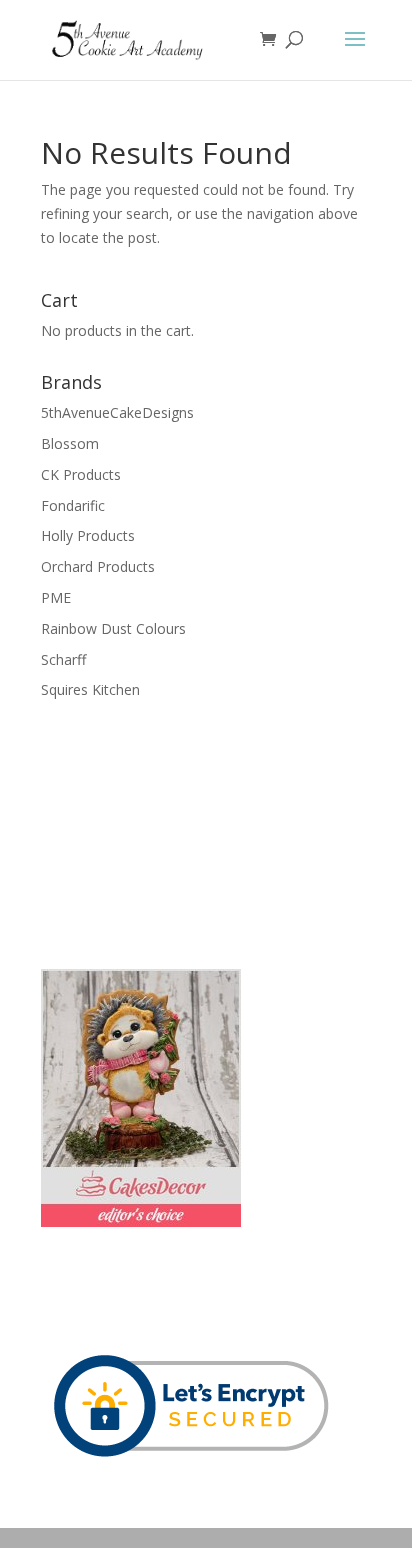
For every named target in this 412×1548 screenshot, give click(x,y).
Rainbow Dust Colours (113, 628)
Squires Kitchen (90, 689)
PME (56, 597)
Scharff (63, 659)
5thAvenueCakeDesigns (117, 412)
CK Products (81, 474)
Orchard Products (98, 566)
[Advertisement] (141, 832)
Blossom (70, 443)
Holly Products (88, 535)
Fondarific (73, 505)
